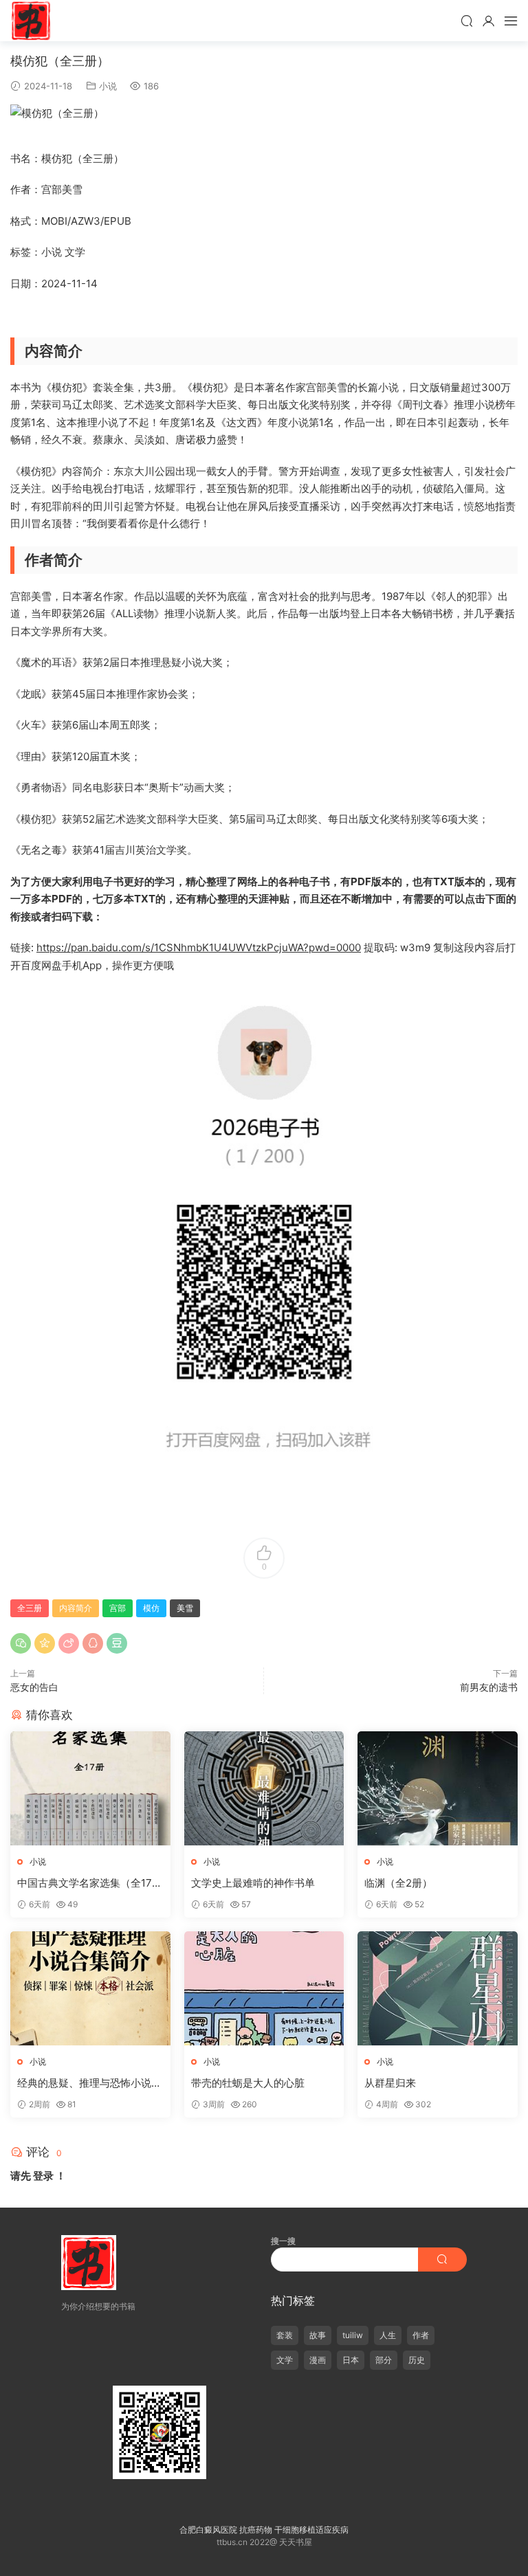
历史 (417, 2360)
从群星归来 (390, 2083)
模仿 (151, 1608)
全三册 (30, 1608)
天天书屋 (31, 21)
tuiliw (353, 2335)
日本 (351, 2360)
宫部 (118, 1608)
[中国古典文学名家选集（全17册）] (90, 1788)
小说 (108, 86)
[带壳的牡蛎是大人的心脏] (264, 1988)
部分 (384, 2360)
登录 (43, 2176)
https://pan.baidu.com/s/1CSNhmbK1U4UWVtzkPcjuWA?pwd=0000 (199, 947)
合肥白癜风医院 (208, 2530)
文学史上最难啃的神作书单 (253, 1883)
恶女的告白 (34, 1687)
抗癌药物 (256, 2530)
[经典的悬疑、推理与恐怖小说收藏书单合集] (90, 1988)
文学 (285, 2360)
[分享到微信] (21, 1643)
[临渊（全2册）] (438, 1788)
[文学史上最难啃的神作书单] (264, 1788)
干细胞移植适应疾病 (311, 2530)
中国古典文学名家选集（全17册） (85, 1883)
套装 (285, 2335)
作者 (421, 2335)
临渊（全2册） (398, 1883)
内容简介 (76, 1608)
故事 (318, 2335)
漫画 (318, 2360)
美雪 (185, 1608)
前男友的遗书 (489, 1687)
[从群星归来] (438, 1988)
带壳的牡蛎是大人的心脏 (248, 2083)
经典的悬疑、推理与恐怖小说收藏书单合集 (89, 2083)
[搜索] (467, 21)
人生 (388, 2335)
